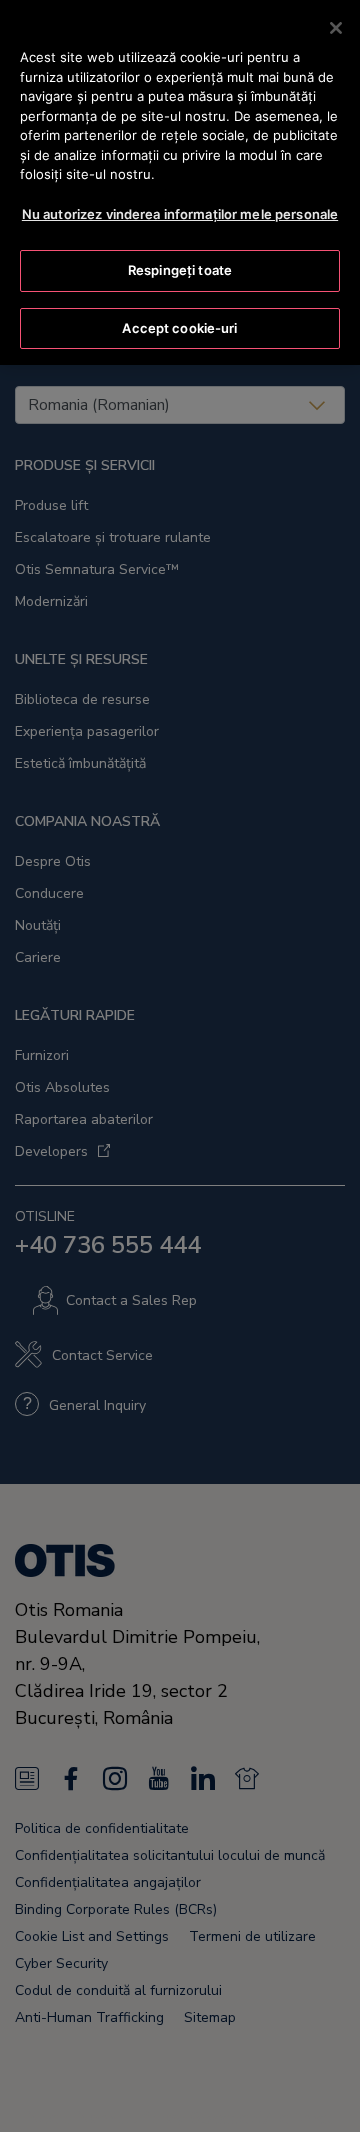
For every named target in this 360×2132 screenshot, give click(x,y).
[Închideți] (336, 28)
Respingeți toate (180, 270)
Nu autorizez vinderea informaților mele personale (180, 214)
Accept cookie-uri (179, 328)
